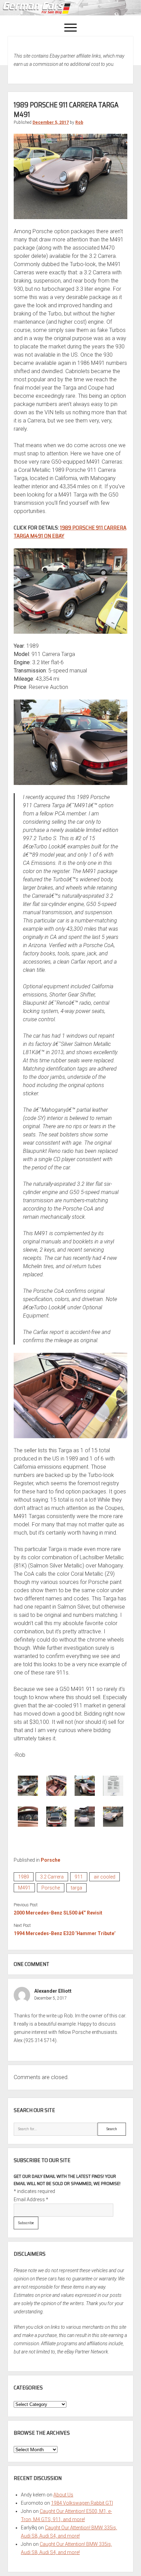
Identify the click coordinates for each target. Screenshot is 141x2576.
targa (76, 1888)
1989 (24, 1877)
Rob (79, 122)
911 (79, 1877)
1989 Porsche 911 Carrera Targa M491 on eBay (70, 532)
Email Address (31, 2199)
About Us (63, 2495)
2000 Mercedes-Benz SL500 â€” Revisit (58, 1913)
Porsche (50, 1860)
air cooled (105, 1877)
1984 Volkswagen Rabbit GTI (82, 2503)
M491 (24, 1888)
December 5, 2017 (51, 122)
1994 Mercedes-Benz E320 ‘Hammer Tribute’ (65, 1933)
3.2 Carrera (52, 1877)
